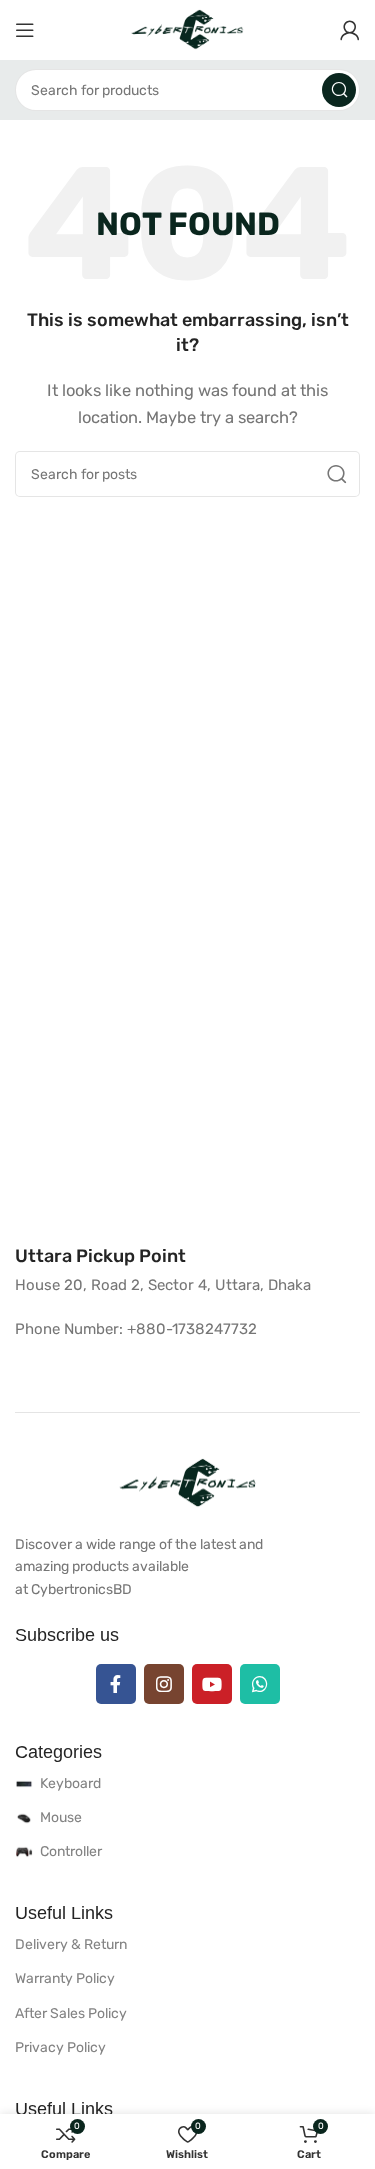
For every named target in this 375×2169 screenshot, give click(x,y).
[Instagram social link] (164, 1684)
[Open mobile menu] (25, 30)
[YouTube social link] (212, 1684)
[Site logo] (187, 29)
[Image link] (188, 1482)
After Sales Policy (71, 2013)
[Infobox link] (100, 1256)
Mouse (61, 1817)
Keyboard (70, 1783)
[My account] (350, 30)
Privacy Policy (60, 2047)
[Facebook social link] (116, 1684)
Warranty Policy (65, 1978)
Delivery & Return (71, 1944)
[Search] (339, 90)
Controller (71, 1851)
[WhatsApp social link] (260, 1684)
